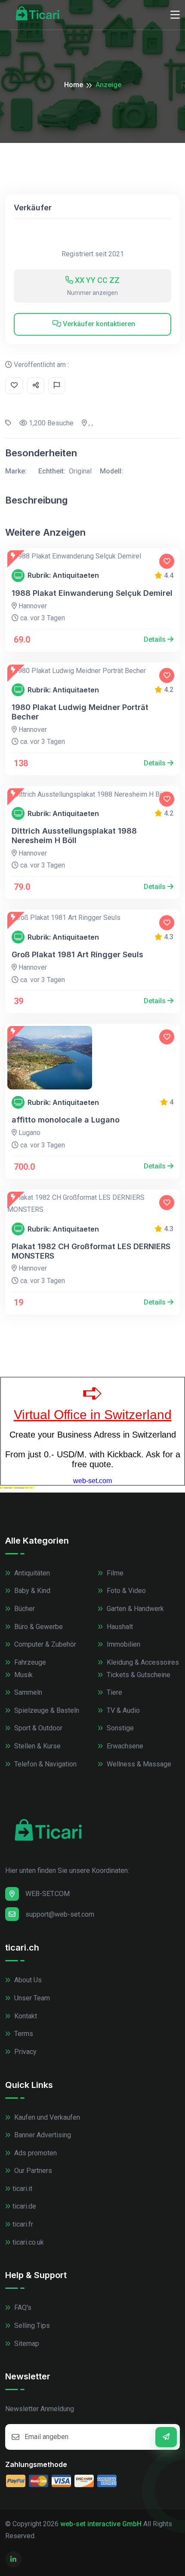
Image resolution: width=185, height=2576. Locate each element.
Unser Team (31, 1998)
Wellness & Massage (138, 1764)
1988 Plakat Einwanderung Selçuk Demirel (92, 593)
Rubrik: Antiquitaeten (63, 575)
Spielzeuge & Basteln (46, 1710)
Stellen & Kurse (37, 1746)
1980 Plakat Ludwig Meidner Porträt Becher (80, 712)
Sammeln (27, 1692)
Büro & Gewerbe (38, 1627)
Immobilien (123, 1644)
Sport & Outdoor (37, 1728)
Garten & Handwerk (134, 1609)
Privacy (25, 2052)
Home (74, 85)
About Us (27, 1980)
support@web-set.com (60, 1914)
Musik (23, 1675)
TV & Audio (122, 1710)
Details (156, 639)
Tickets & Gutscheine (138, 1675)
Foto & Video (125, 1591)
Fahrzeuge (29, 1662)
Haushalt (119, 1627)
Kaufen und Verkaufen (46, 2117)
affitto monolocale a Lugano (66, 1120)
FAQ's (22, 2307)
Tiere (114, 1692)
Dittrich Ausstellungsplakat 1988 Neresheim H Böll (74, 836)
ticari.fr (23, 2224)
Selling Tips (31, 2326)
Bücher (24, 1609)
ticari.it (22, 2189)
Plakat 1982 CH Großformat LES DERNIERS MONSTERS (91, 1251)
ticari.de (24, 2206)
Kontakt (25, 2016)
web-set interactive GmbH (101, 2524)
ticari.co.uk (28, 2242)
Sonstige (119, 1728)
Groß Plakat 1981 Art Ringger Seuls (77, 954)
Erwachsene (124, 1746)
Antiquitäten (31, 1573)
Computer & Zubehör (44, 1644)
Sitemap (26, 2344)
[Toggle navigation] (175, 15)
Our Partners (32, 2171)
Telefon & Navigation (45, 1764)
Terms (23, 2034)
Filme (114, 1573)
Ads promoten (35, 2153)
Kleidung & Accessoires (142, 1662)
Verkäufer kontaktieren (98, 324)
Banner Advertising (42, 2135)
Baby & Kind (31, 1591)
